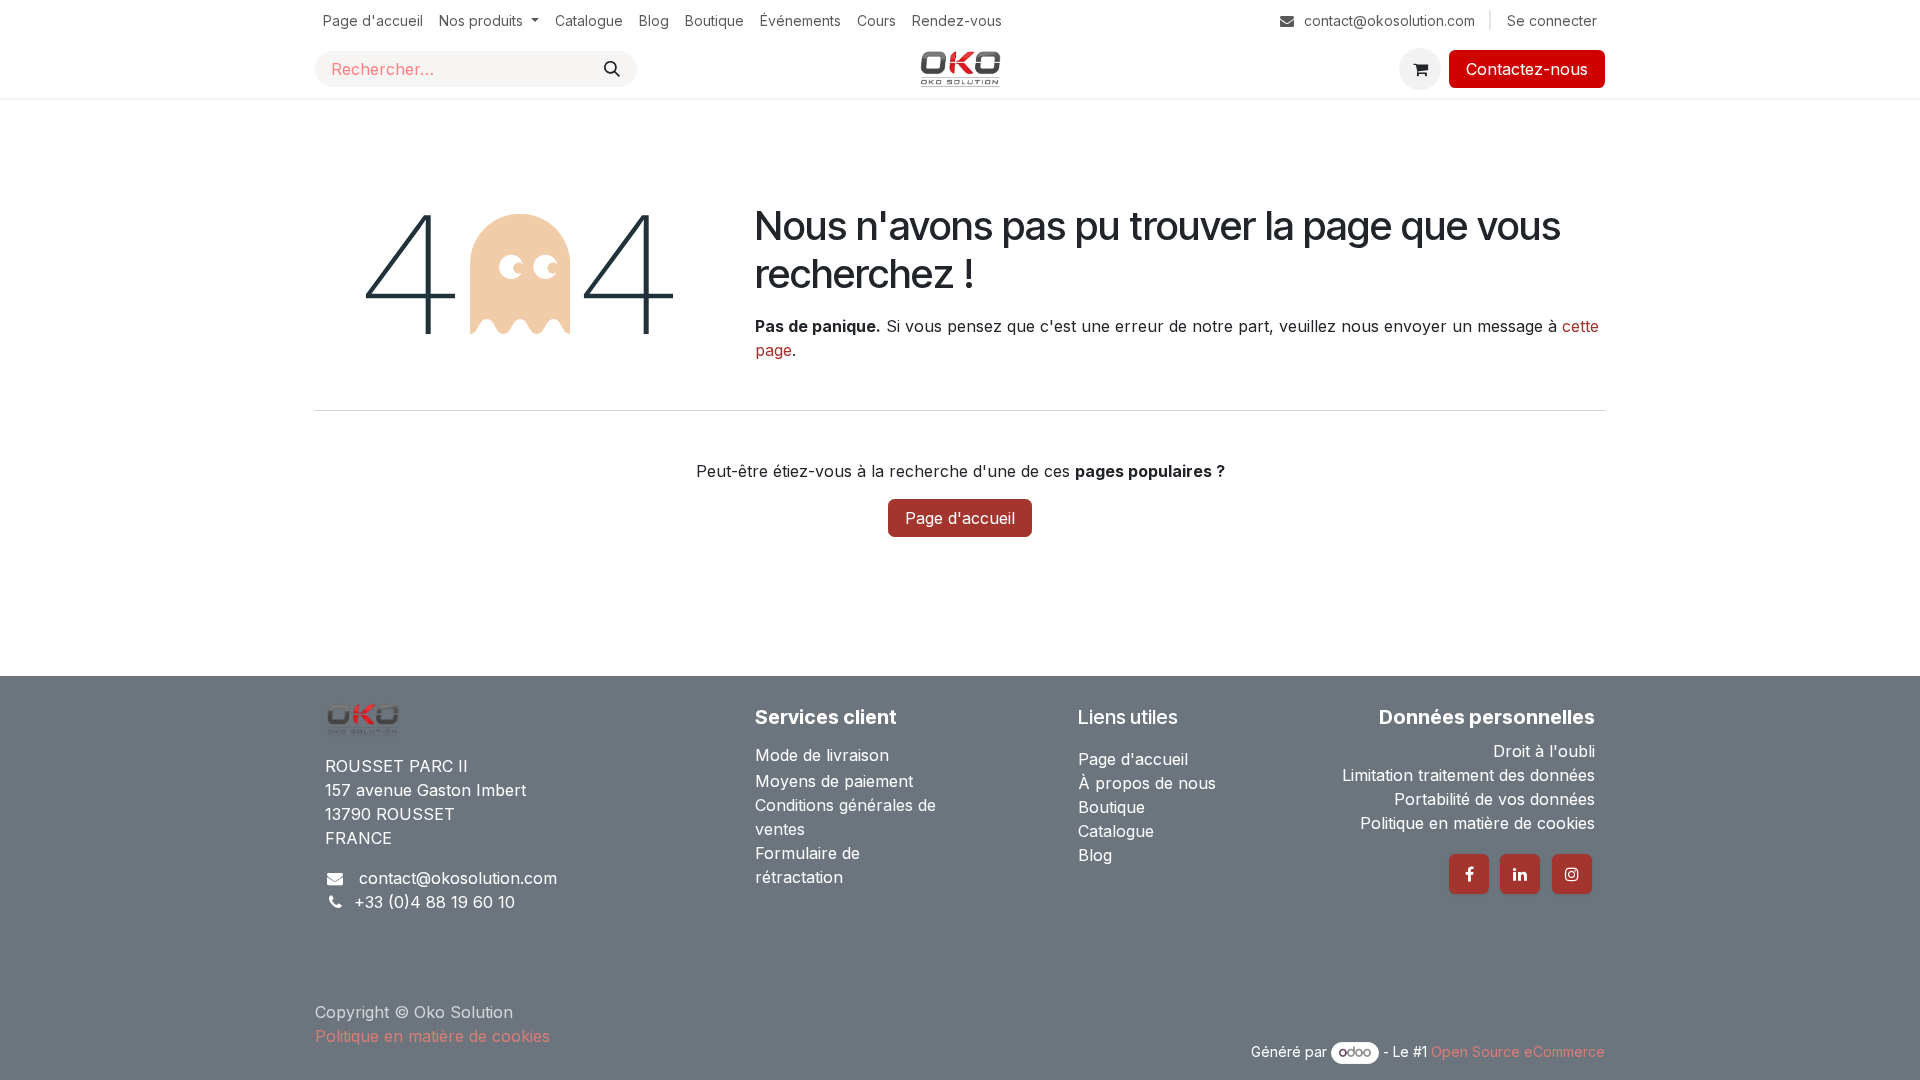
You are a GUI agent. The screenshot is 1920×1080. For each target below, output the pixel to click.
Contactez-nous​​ (1527, 69)
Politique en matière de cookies (421, 1051)
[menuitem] (373, 20)
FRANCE (358, 838)
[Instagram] (1572, 874)
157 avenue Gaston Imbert (425, 790)
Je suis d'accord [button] (1534, 1030)
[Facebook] (1469, 874)
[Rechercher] (612, 69)
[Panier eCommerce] (1420, 69)
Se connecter (1552, 20)
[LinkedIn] (1520, 874)
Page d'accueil (960, 518)
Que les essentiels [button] (1388, 1030)
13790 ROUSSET (390, 814)
